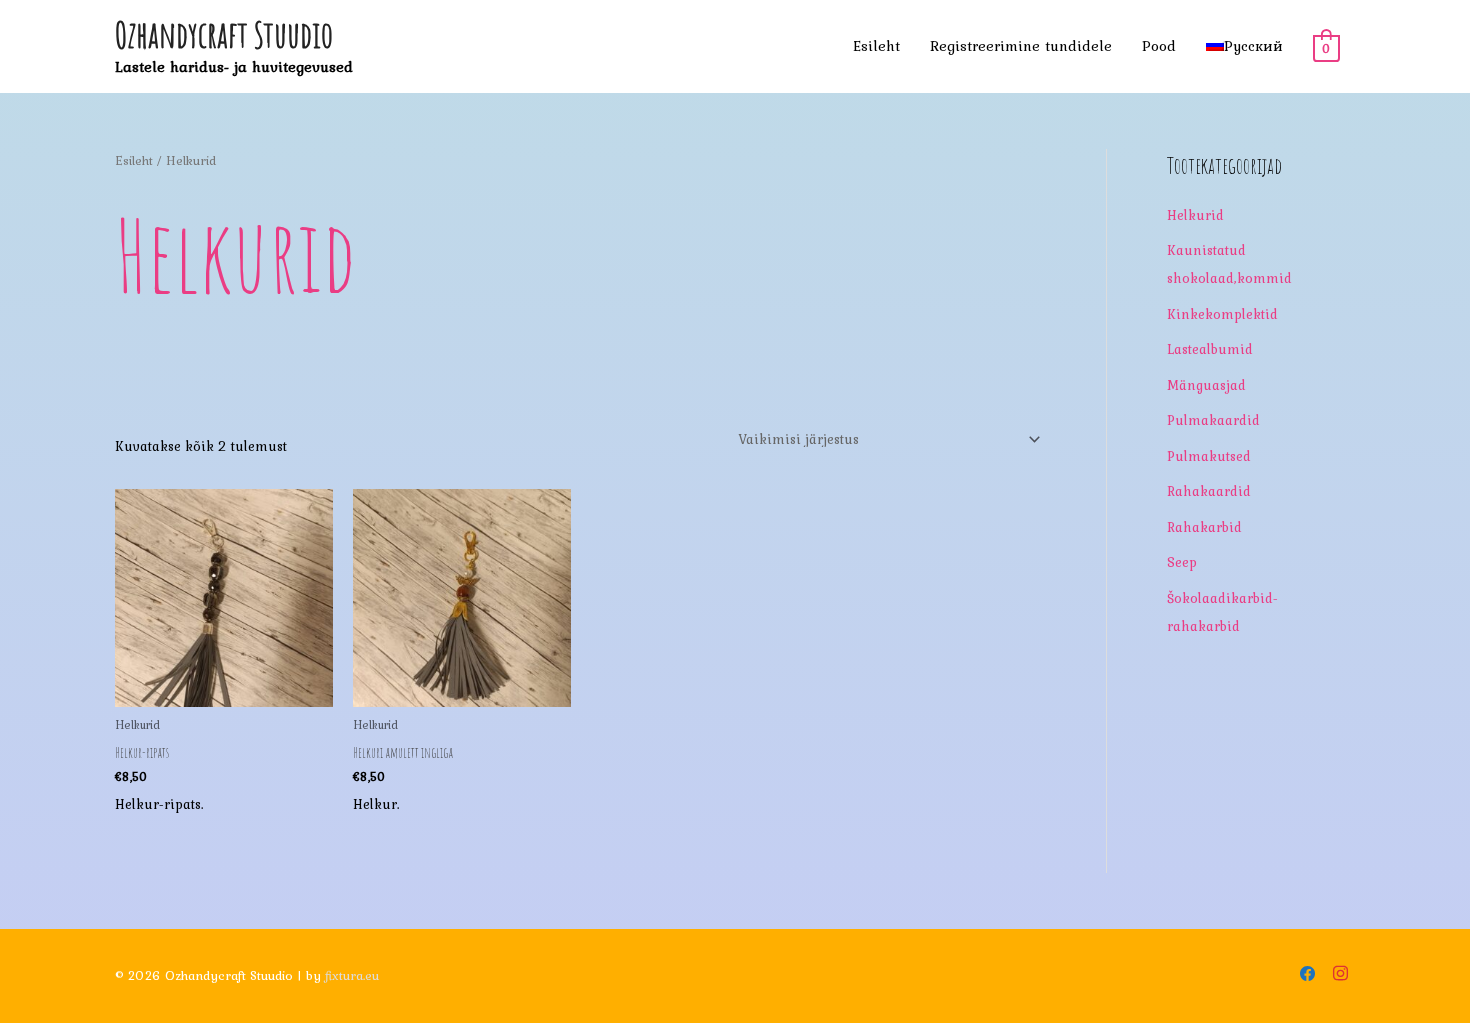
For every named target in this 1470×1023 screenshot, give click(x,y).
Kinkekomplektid (1222, 314)
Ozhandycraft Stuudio (224, 34)
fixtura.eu (352, 975)
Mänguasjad (1206, 385)
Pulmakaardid (1213, 420)
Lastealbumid (1210, 349)
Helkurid (1195, 215)
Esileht (876, 46)
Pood (1159, 46)
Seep (1182, 562)
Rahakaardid (1209, 491)
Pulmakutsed (1209, 456)
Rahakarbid (1204, 527)
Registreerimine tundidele (1021, 46)
